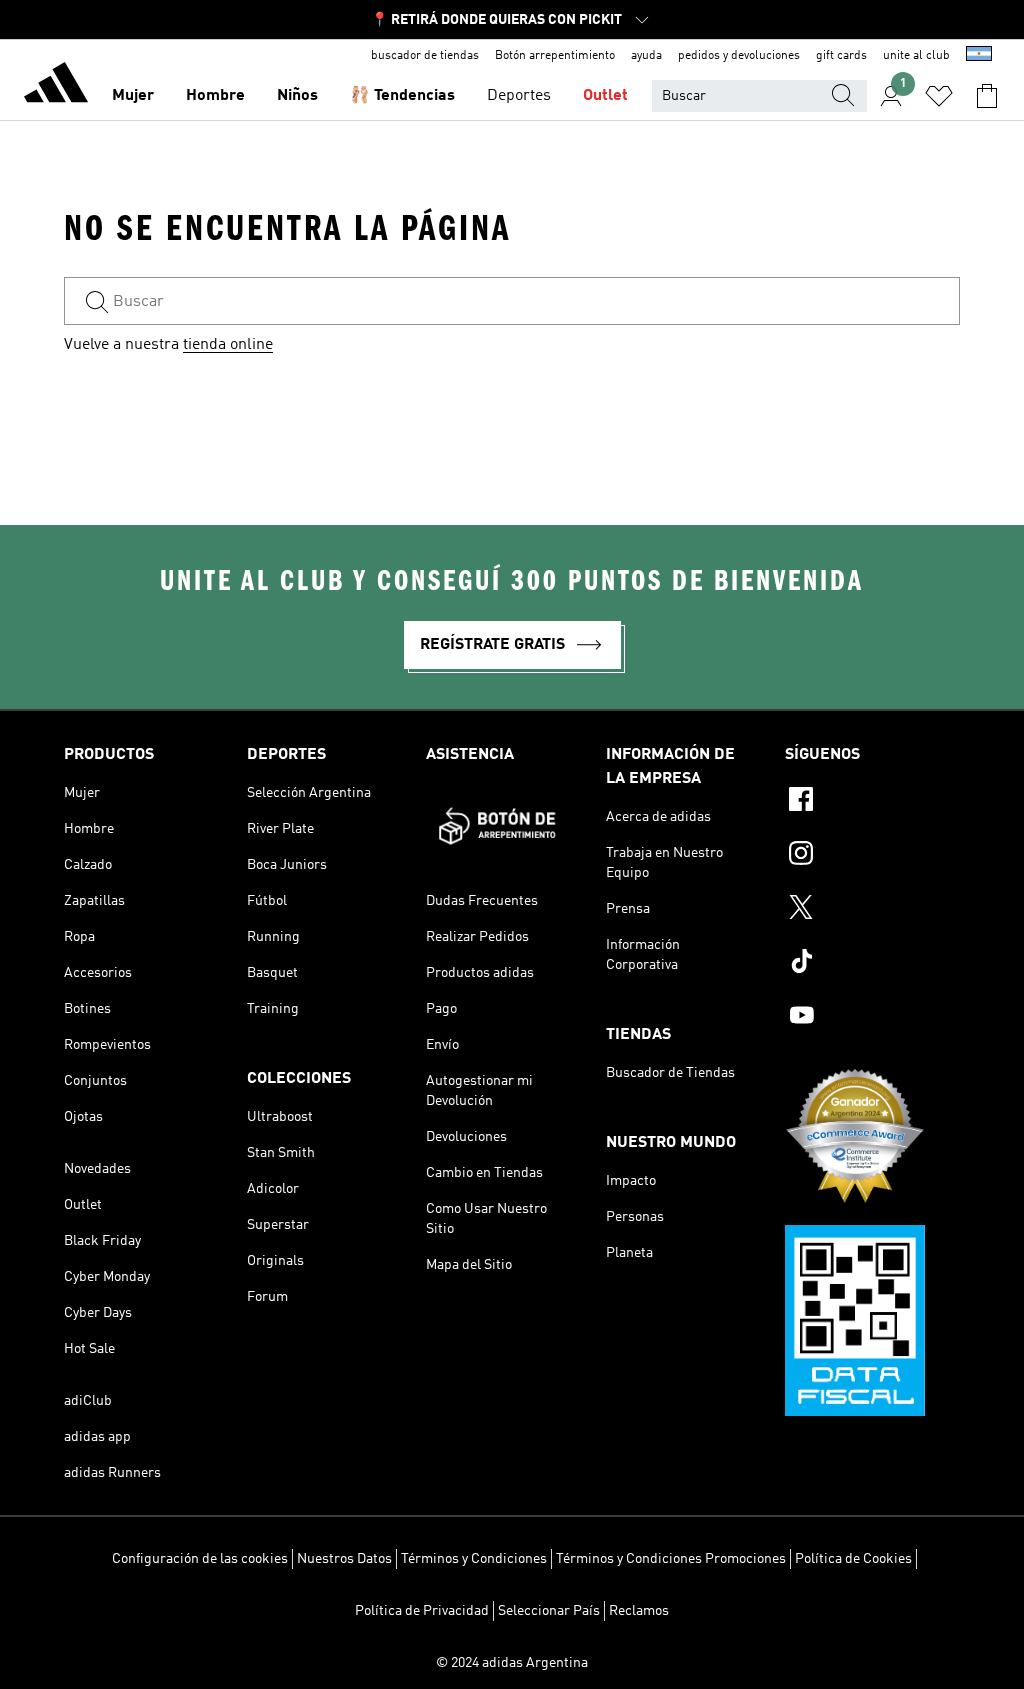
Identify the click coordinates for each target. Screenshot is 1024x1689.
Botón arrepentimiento (555, 56)
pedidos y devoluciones (739, 56)
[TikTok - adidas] (872, 964)
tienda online (228, 345)
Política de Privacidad (422, 1611)
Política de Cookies (853, 1559)
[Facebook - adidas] (872, 802)
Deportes (519, 96)
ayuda (646, 56)
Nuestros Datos (344, 1559)
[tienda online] (56, 86)
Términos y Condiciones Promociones (671, 1559)
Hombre (215, 96)
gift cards (841, 56)
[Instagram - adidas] (872, 856)
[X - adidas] (872, 910)
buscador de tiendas (425, 56)
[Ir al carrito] (987, 96)
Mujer (133, 96)
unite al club (916, 56)
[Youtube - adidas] (872, 1018)
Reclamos (639, 1611)
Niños (297, 96)
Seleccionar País (549, 1611)
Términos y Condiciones (474, 1559)
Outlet (605, 96)
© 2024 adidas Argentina (512, 1663)
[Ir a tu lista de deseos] (939, 96)
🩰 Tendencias (402, 96)
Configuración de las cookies (200, 1559)
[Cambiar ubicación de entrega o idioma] (979, 56)
